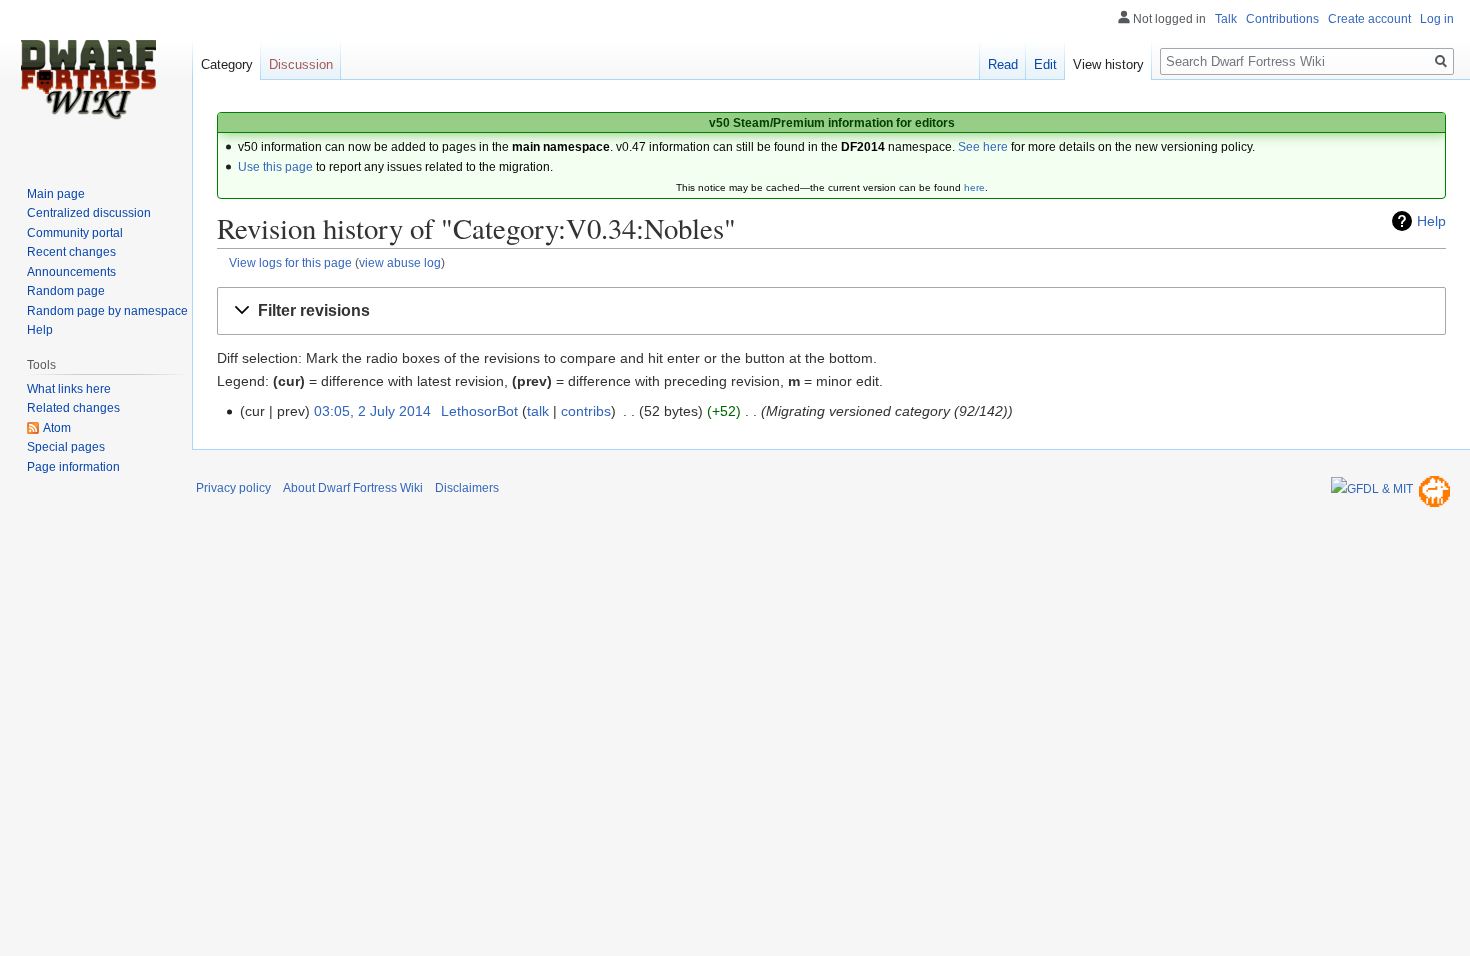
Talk (1226, 19)
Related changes (73, 408)
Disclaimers (467, 488)
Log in (1437, 19)
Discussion (301, 64)
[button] (831, 311)
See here (983, 147)
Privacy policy (233, 488)
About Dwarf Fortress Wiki (353, 488)
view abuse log (400, 262)
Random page (66, 291)
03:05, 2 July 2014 (372, 411)
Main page (56, 194)
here (974, 187)
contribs (586, 411)
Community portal (75, 233)
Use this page (275, 167)
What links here (69, 389)
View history (1108, 64)
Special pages (66, 447)
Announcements (71, 272)
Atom (57, 428)
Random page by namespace (107, 311)
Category (227, 64)
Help (1431, 221)
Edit (1045, 64)
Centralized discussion (89, 213)
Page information (73, 467)
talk (538, 411)
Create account (1369, 19)
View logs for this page (290, 262)
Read (1003, 64)
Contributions (1282, 19)
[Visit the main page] (88, 80)
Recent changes (71, 252)
